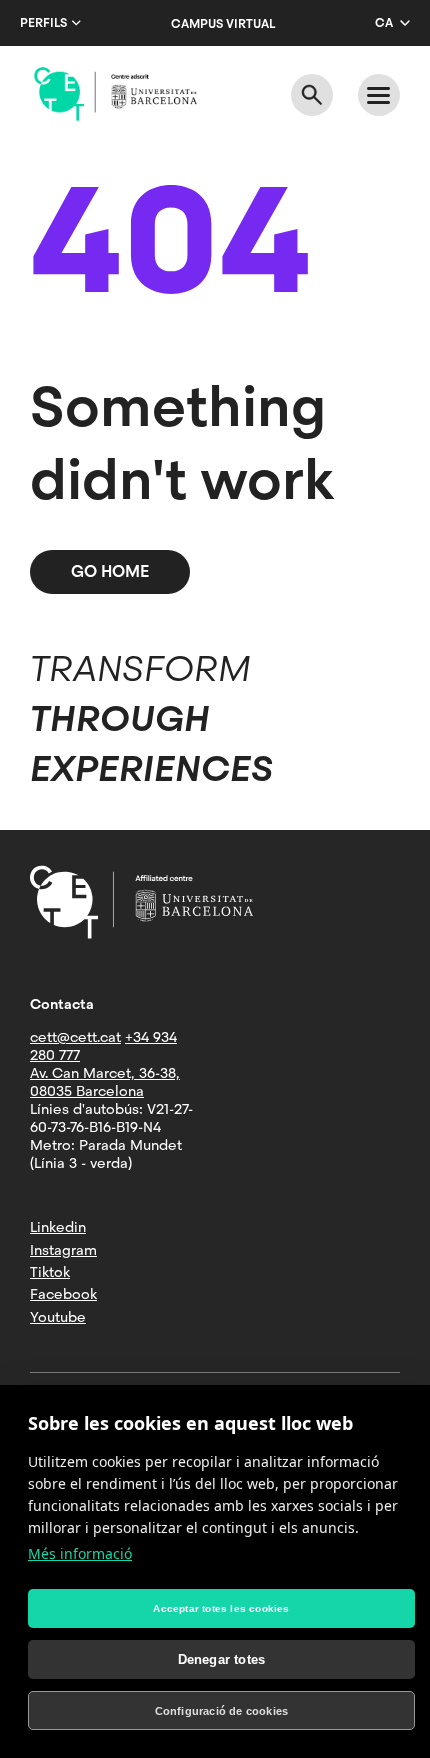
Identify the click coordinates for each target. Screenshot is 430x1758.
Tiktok (50, 1272)
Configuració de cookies (222, 1711)
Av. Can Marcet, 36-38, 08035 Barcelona (105, 1082)
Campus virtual (223, 24)
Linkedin (58, 1227)
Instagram (63, 1250)
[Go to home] (115, 94)
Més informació (80, 1553)
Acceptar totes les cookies (221, 1608)
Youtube (58, 1317)
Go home (110, 571)
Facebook (63, 1294)
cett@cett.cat (75, 1037)
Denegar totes (222, 1659)
